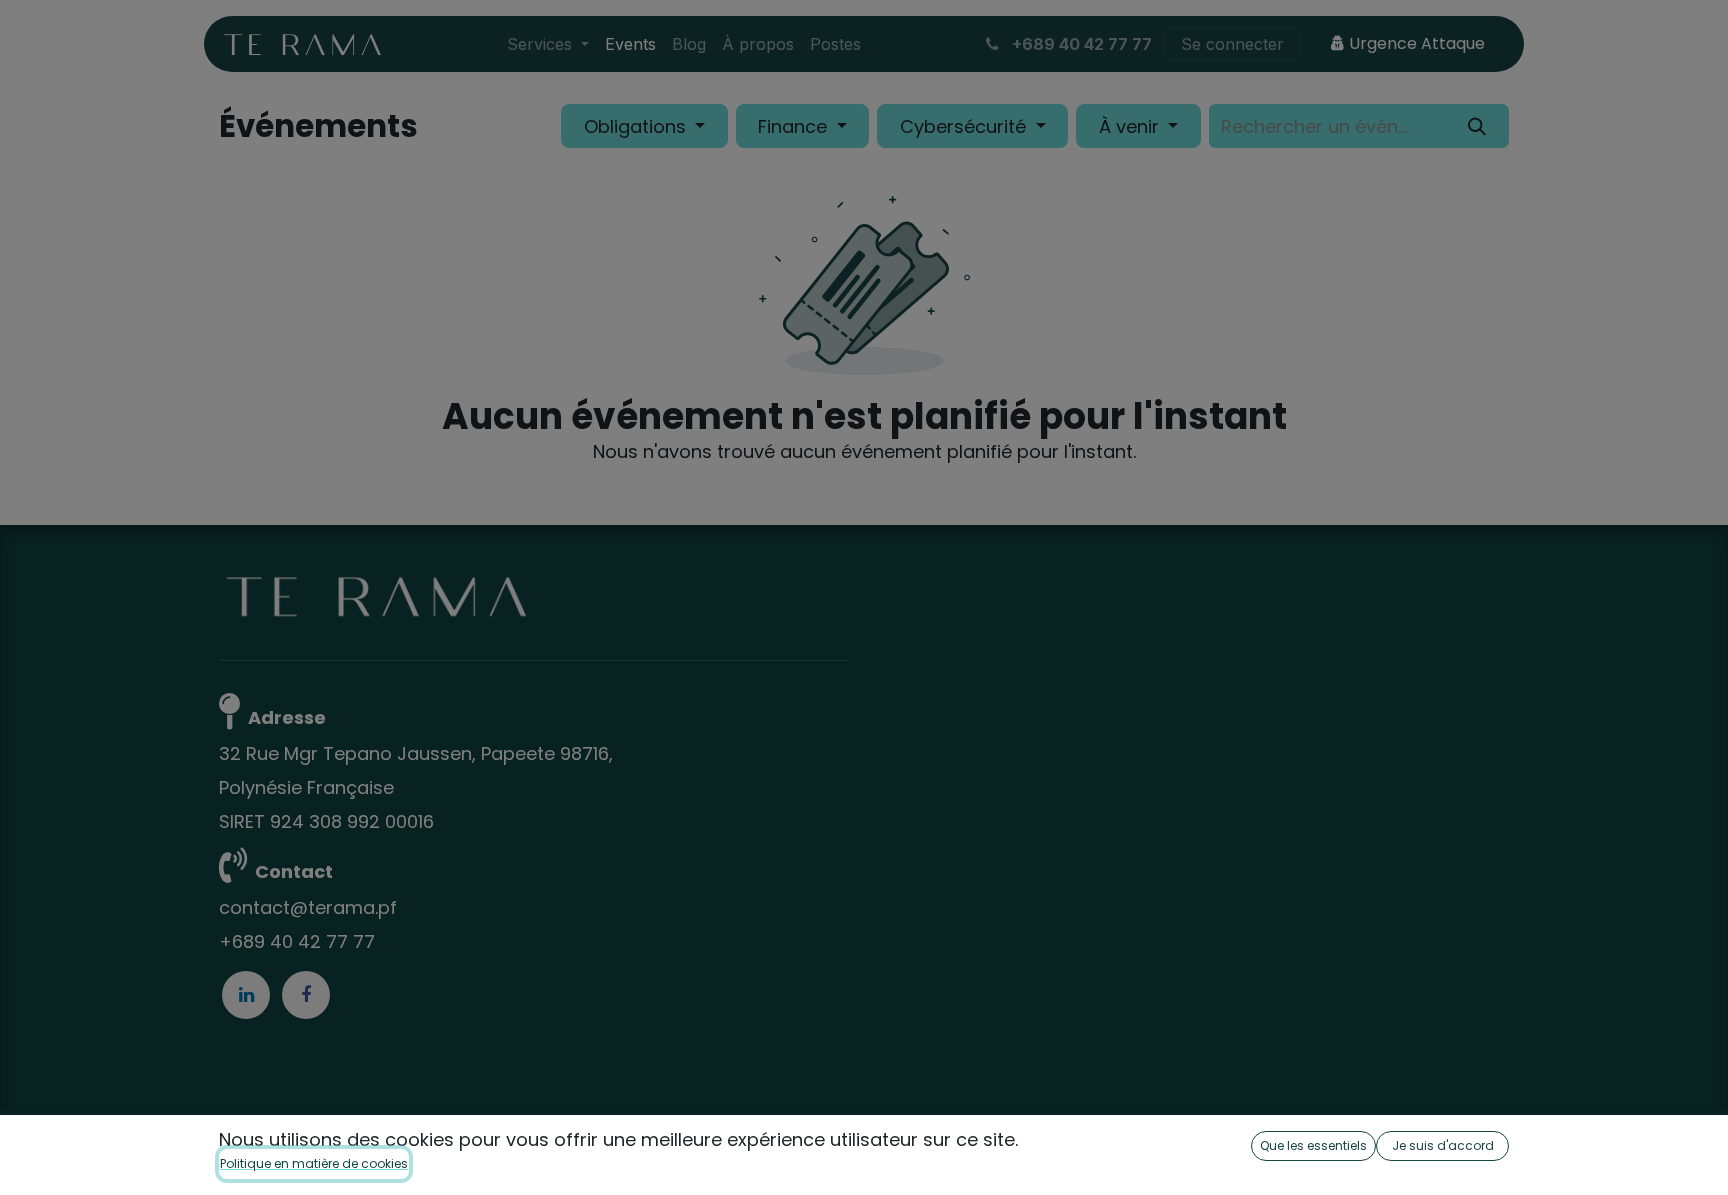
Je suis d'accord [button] (1443, 1145)
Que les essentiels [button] (1313, 1145)
